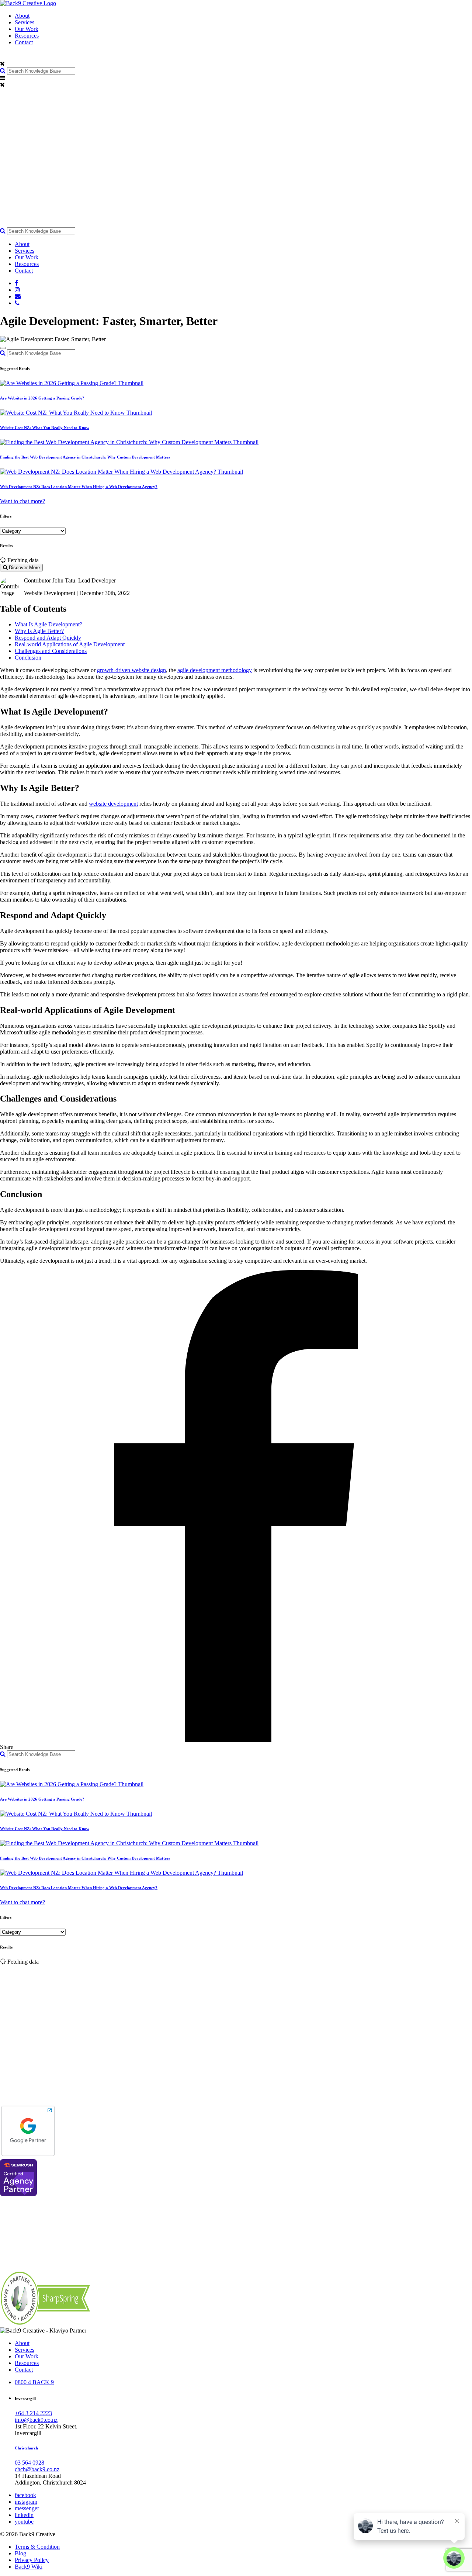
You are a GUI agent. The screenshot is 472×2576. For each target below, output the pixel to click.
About (22, 16)
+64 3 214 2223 (33, 2413)
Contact (24, 42)
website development (113, 804)
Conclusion (28, 658)
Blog (20, 2553)
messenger (27, 2508)
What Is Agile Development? (48, 624)
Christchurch (26, 2448)
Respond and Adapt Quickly (48, 638)
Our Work (27, 29)
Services (25, 22)
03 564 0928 (29, 2463)
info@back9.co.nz (36, 2420)
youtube (24, 2522)
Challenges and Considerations (51, 651)
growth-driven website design (131, 670)
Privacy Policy (32, 2560)
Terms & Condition (37, 2547)
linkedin (24, 2515)
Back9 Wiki (29, 2567)
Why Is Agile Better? (39, 631)
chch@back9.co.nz (37, 2469)
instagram (26, 2502)
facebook (25, 2495)
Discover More (24, 568)
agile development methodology (215, 670)
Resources (27, 36)
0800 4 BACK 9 (34, 2382)
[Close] (3, 348)
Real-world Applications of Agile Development (70, 644)
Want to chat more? (22, 501)
